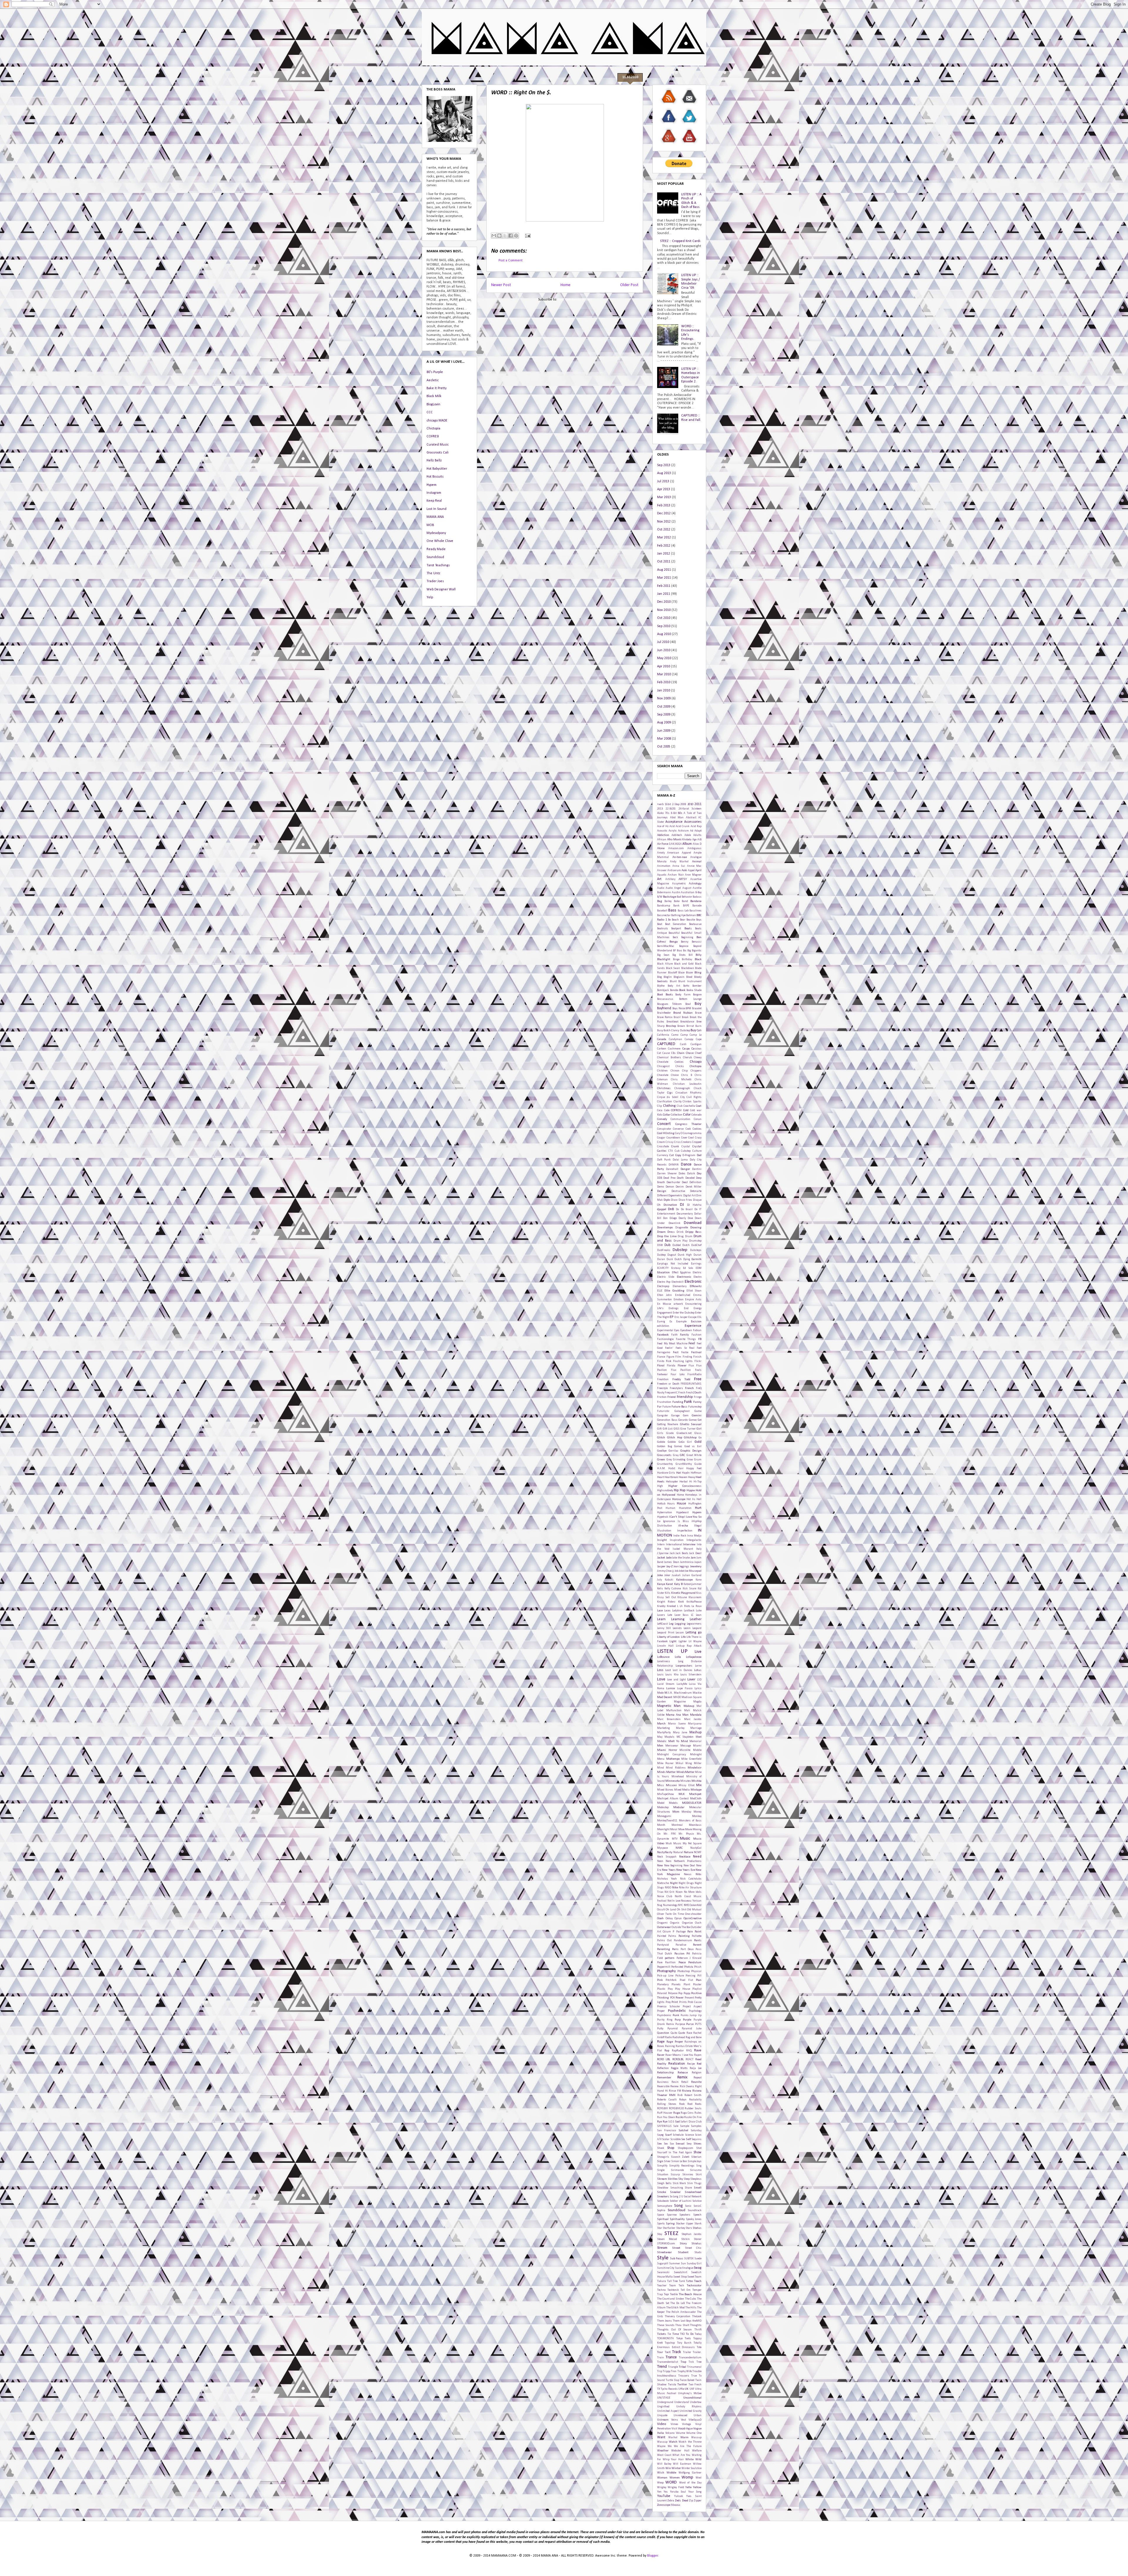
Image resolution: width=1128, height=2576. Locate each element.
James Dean (672, 1562)
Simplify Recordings (682, 2166)
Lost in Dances (683, 1670)
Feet (699, 1348)
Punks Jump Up (691, 2015)
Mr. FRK (670, 1834)
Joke (660, 1575)
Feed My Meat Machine (672, 1344)
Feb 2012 (664, 546)
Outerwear (664, 1927)
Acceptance (674, 822)
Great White (694, 1455)
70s (667, 813)
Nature (688, 1852)
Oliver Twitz (664, 1914)
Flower (682, 1366)
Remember (664, 2078)
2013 (660, 809)
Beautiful (674, 933)
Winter (676, 2468)
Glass (698, 1433)
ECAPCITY (663, 1268)
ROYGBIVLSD (676, 2109)
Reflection (663, 2068)
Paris (675, 1949)
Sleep (687, 2179)
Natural (678, 1852)
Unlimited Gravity (690, 2411)
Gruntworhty (665, 1464)
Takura (662, 2281)
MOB (430, 525)
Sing (699, 2166)
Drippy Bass (693, 1232)
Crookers (686, 1142)
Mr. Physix (686, 1834)
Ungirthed (663, 2407)
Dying (687, 1259)
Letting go (694, 1633)
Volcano (670, 2433)
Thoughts (696, 2325)
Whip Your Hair (673, 2460)
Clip (659, 1106)
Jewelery (696, 1567)
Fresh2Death (694, 1393)
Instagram (434, 493)
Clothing (669, 1106)
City (683, 1097)
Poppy (687, 1993)
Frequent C (671, 1393)
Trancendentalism (690, 2358)
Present (689, 1998)
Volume (680, 2433)
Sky (681, 2179)
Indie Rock (680, 1536)
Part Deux (687, 1949)
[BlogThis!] (499, 236)
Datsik (691, 1174)
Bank (676, 906)
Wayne (661, 2446)
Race (689, 2033)
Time (676, 2334)
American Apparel (679, 853)
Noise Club (665, 1896)
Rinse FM (675, 2091)
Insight (662, 1540)
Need (697, 1857)
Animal (697, 862)
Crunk (675, 1147)
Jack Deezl (695, 1553)
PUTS (698, 2024)
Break (685, 1017)
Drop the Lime (667, 1236)
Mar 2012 (664, 538)
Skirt (699, 2175)
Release (683, 2073)
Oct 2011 (664, 562)
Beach (675, 920)
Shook (661, 2148)
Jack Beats (682, 1553)
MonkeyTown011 (667, 1821)
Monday (686, 1812)
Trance (671, 2357)
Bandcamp (664, 906)
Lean (699, 1615)
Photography (666, 1971)
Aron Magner (693, 875)
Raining (670, 2046)
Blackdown (688, 968)
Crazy (698, 1138)
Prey (668, 2002)
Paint (698, 1932)
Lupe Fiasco (685, 1688)
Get (700, 1420)
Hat (679, 1473)
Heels (661, 1482)
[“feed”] (669, 105)
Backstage (670, 897)
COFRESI (433, 436)
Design (662, 1191)
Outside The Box (681, 1927)
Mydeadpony (436, 533)
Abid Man (677, 818)
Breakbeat (672, 1022)
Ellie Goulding (674, 1291)
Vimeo (674, 2424)
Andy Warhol (679, 862)
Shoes (698, 2144)
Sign (660, 2161)
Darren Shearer (667, 1174)
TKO (682, 2334)
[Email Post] (527, 236)
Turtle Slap (672, 2380)
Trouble (697, 2371)
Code (667, 1110)
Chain (681, 1053)
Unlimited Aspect (668, 2411)
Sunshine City (666, 2268)
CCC (430, 412)
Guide (698, 1464)
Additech (677, 835)
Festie (685, 1352)
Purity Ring (665, 2020)
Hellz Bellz (434, 461)
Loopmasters (684, 1666)
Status (697, 2228)
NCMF (698, 1852)
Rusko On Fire (693, 2117)
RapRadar (678, 2051)
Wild (698, 2460)
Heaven (683, 1477)
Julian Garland (692, 1575)
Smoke (662, 2192)
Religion (697, 2073)
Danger (685, 1169)
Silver (667, 2161)
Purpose (680, 2024)
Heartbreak (671, 1477)
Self (688, 2139)
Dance (686, 1164)
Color (687, 1115)
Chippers (696, 1071)
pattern (670, 1958)
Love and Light (676, 1680)
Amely (661, 853)
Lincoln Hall (665, 1646)
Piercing (690, 1976)
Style (663, 2258)
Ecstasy (676, 1268)
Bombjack (663, 990)
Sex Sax (669, 2144)
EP (672, 1317)
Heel (699, 1477)
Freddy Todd (681, 1379)
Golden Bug (665, 1446)
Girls (660, 1433)
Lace (660, 1611)
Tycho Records (669, 2389)
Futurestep (695, 1407)
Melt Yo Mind (678, 1741)
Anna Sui (679, 866)
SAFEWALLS (664, 2126)
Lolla (678, 1657)
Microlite (685, 1750)
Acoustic (662, 831)
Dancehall (672, 1169)
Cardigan (696, 1044)
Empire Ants (693, 1300)
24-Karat (684, 809)
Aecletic (433, 380)
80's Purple (435, 372)
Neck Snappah (667, 1857)
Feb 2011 (664, 586)
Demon (670, 1187)
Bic (685, 951)
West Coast (664, 2455)
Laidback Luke (693, 1611)
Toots (688, 2339)
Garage (675, 1416)
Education (663, 1273)
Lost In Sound (437, 509)
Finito (661, 1361)
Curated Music (438, 445)
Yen (659, 2492)
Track (677, 2352)
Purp (678, 2020)
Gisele (670, 1433)
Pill (699, 1976)
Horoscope (679, 1499)
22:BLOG (671, 809)
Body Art (674, 986)
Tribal (683, 2367)
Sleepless (696, 2179)
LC (692, 1615)
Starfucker (669, 2228)
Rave (698, 2051)
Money (698, 1812)
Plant (687, 1985)
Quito (674, 2033)
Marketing (663, 1728)
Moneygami (664, 1816)
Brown (681, 1026)
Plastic (661, 1989)
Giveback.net (684, 1433)
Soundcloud (435, 557)
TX (659, 2389)
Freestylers (676, 1388)
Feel (692, 1344)
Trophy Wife (685, 2371)
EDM (699, 1268)
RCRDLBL (678, 2059)
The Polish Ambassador (681, 2312)
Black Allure (665, 964)
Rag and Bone (694, 2037)
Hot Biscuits (435, 477)
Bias (679, 951)
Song (679, 2206)
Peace (682, 1963)
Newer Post (501, 285)
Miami (697, 1746)
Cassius (696, 1049)
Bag (660, 901)
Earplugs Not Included (673, 1264)
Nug (660, 1905)
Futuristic (663, 1411)
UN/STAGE (664, 2398)
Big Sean (663, 955)
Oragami (662, 1923)
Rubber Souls (693, 2109)
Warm (684, 2438)
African (662, 840)
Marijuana (695, 1724)
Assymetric (679, 884)
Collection (677, 1115)
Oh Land (671, 1910)
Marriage (696, 1728)
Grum (698, 1460)
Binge (676, 959)
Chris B (687, 1075)
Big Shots (679, 955)
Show (698, 2152)
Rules (698, 2113)
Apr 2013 (664, 489)
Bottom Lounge (690, 999)
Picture (680, 1976)
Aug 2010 (664, 634)
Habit (672, 1468)
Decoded (690, 1178)
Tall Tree (673, 2281)
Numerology (670, 1905)
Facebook (663, 1335)
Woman (662, 2478)
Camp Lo (696, 1035)
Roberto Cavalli (667, 2100)
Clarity (678, 1102)
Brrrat (690, 1026)
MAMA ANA (435, 517)
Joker (667, 1575)
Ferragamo (664, 1352)
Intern (661, 1545)
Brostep (671, 1026)
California (663, 1035)
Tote (699, 2347)
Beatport (676, 929)
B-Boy (698, 892)
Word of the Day (690, 2483)
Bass (672, 910)
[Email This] (494, 236)
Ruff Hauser (665, 2113)
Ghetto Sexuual (691, 1424)
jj (673, 1571)
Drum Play (681, 1241)
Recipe (691, 2064)
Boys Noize (679, 1009)
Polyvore (673, 1993)
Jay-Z (669, 1567)
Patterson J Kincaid (689, 1958)
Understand (681, 2402)
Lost (668, 1670)
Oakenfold (695, 1905)
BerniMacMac (666, 946)
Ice (659, 1521)
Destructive (678, 1191)
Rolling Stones (667, 2104)
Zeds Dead (681, 2501)
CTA (671, 1151)
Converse (678, 1129)
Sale (676, 2126)
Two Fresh (695, 2385)
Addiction (663, 835)
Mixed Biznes (665, 1790)
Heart (660, 1477)
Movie (689, 1829)
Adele (688, 835)
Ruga (677, 2113)
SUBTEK (689, 2259)
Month (661, 1825)
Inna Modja (694, 1536)
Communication (680, 1119)
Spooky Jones (694, 2219)
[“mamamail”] (690, 105)
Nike (675, 1888)
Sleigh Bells (664, 2183)
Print (675, 2002)
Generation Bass (667, 1420)
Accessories (693, 822)
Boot (660, 995)
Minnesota (673, 1781)
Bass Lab (683, 911)
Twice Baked (687, 2380)
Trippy (667, 2371)
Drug (681, 1236)
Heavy (691, 1477)
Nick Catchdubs (691, 1879)
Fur (659, 1407)
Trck (691, 2362)
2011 (698, 804)
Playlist (697, 1989)
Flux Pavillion (681, 1370)
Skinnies (688, 2175)
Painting (684, 1936)
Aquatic (662, 875)
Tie (669, 2334)
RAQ (689, 2051)
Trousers (684, 2376)
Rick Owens (687, 2087)
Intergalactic (694, 1540)
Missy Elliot (686, 1785)
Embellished (683, 1295)
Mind (660, 1768)
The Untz (433, 573)
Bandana (696, 901)
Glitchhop (690, 1438)
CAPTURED (666, 1044)
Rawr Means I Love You (679, 2055)
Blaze (681, 973)
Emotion (679, 1300)
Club (680, 1106)
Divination (670, 1205)
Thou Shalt (682, 2325)
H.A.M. (661, 1468)
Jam (693, 1558)
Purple (687, 2020)
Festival (696, 1352)
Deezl (685, 1182)
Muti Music (673, 1844)
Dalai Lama (680, 1160)
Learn (661, 1619)
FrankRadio (694, 1375)
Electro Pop (664, 1282)
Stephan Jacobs (691, 2234)
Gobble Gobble (666, 1442)
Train (660, 2358)
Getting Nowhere (668, 1424)
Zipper (698, 2501)
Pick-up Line (665, 1976)
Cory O (679, 1133)
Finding (687, 1357)
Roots (698, 2104)
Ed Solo (688, 1268)
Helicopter (672, 1482)
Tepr (667, 2294)
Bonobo (674, 990)
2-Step (676, 804)
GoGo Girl (685, 1442)
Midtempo (673, 1759)
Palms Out (664, 1941)
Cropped (697, 1142)
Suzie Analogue (684, 2268)
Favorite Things (686, 1339)
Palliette (697, 1936)
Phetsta (689, 1967)
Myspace (662, 1848)
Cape (699, 1039)
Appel (691, 870)
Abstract (691, 818)
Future (667, 1407)
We (670, 2446)
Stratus (696, 2244)
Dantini (697, 1169)
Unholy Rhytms (689, 2407)
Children (662, 1071)
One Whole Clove (440, 541)
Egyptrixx (685, 1273)
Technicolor (694, 2286)
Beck (675, 937)
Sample (685, 2126)
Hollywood (669, 1495)
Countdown (673, 1138)
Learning (678, 1619)
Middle (697, 1750)
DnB (671, 1209)
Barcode (697, 906)
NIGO (668, 1888)
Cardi (683, 1044)
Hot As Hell (694, 1499)
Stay (660, 2234)
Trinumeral (694, 2367)
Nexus (688, 1874)
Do (677, 1209)
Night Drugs (686, 1883)
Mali (687, 1711)
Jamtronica (687, 1562)
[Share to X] (505, 236)
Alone (661, 848)
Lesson (680, 1633)
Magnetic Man (669, 1706)
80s (680, 813)
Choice (675, 1075)
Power (680, 1998)
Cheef (698, 1053)
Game (698, 1411)
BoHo (686, 986)
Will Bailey (664, 2464)
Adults (697, 835)
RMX (672, 2095)
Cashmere (674, 1049)
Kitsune (682, 1597)
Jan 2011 (664, 594)
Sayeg (660, 2135)
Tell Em (686, 2290)
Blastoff (673, 973)
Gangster (663, 1416)
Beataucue (695, 924)
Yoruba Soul (678, 2492)
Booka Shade (694, 990)
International (674, 1545)
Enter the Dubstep (684, 1313)
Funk (688, 1402)
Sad (677, 2122)
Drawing (696, 1228)
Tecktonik (673, 2290)
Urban (698, 2415)
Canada (662, 1039)
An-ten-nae (680, 857)
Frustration (664, 1402)
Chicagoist (663, 1066)
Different (662, 1196)
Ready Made (436, 549)
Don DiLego (670, 1218)
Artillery (670, 879)
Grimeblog (679, 1460)
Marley (680, 1728)
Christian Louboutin (687, 1084)
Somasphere (665, 2206)
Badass (697, 897)
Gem (686, 1416)
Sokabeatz (663, 2201)
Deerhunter (673, 1182)
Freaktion (663, 1379)
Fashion (696, 1335)
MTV (675, 1839)
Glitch (661, 1438)
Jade (669, 1558)
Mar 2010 (664, 674)
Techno (661, 2290)
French (689, 1388)
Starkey (681, 2228)
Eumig (661, 1322)
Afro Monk (674, 840)
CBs (673, 1053)
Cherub (687, 1058)
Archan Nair (676, 875)
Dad (699, 1155)
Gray (676, 1455)
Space (660, 2215)
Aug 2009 (664, 723)
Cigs (670, 1093)
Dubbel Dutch (681, 1245)
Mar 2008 (664, 739)
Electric (697, 1273)
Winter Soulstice (691, 2468)
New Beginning (673, 1866)
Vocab (682, 2429)
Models (673, 1803)
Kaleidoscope (684, 1580)
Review (674, 2087)
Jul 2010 (663, 642)
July (659, 1580)
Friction (662, 1397)
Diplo (667, 1200)
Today (698, 2334)
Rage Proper (675, 2042)
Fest (676, 1352)
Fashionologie (665, 1339)
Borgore (697, 995)
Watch (673, 2442)
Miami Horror (667, 1750)
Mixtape (696, 1790)
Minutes (686, 1781)
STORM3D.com (666, 2244)
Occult (661, 1910)
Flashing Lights (683, 1361)
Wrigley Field (676, 2487)
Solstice (697, 2201)
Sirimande (677, 2170)
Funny (697, 1402)
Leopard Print (666, 1633)
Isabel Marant (683, 1549)
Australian (688, 892)
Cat (659, 1053)
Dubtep (661, 1255)
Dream (661, 1232)
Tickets (662, 2334)
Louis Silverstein (691, 1675)
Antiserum (674, 870)
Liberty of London (668, 1637)
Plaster (697, 1985)
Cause (666, 1053)
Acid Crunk (683, 826)
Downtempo (665, 1228)
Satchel (683, 2131)
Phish (698, 1967)
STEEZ (671, 2234)
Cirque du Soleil (668, 1097)
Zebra (671, 2501)
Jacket (661, 1558)
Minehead (678, 1777)
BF (674, 951)
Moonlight (663, 1829)
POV (672, 1998)
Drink (680, 1232)
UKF (692, 2389)
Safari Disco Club (691, 2122)
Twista (672, 2385)
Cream (661, 1142)
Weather (663, 2451)
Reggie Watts (679, 2068)
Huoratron (685, 1508)
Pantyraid (663, 1945)
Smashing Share (681, 2188)
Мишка (675, 2505)
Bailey (668, 901)
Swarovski (663, 2272)
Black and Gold (684, 964)
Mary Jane (680, 1733)
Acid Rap (696, 826)
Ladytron (677, 1611)
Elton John (664, 1295)
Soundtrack (695, 2210)
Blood (689, 977)
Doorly (682, 1218)
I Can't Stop (676, 1517)
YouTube (664, 2496)
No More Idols (693, 1892)
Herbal (684, 1482)
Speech (697, 2215)
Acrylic (673, 831)
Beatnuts (663, 929)
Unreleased (680, 2415)
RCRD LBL (664, 2059)
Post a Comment (511, 261)
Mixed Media (682, 1790)
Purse (690, 2024)
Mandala (696, 1715)
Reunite (696, 2082)
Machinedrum (683, 1693)
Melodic (662, 1741)
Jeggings (684, 1567)
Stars (689, 2228)
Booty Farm (683, 995)
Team (673, 2286)
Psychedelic (677, 2011)
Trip (660, 2371)
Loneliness (664, 1661)
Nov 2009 (664, 698)
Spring (670, 2224)
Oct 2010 (664, 618)
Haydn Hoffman (692, 1473)
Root (690, 2104)
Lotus (698, 1670)
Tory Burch (684, 2343)
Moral (674, 1829)
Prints (683, 2002)
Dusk (670, 1259)
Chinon (675, 1071)
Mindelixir (695, 1768)
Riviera (687, 2091)
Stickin (685, 2239)
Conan (698, 1119)
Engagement (664, 1313)
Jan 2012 (664, 554)
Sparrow (672, 2215)
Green (661, 1460)
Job (677, 1571)
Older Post (629, 285)
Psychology (695, 2011)
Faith (674, 1335)
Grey (669, 1460)
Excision (696, 1322)
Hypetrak (663, 1517)
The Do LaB (677, 2303)
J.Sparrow (663, 1553)
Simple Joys (695, 2161)
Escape (692, 1317)
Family (684, 1335)
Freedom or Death (668, 1384)
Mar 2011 (664, 578)
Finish (697, 1357)
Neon (660, 1861)
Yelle (688, 2487)
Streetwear (664, 2252)
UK (687, 2389)
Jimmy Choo (664, 1571)
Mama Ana (673, 1715)
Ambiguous (694, 848)
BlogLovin (433, 404)
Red (699, 2064)
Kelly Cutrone (673, 1589)
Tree (699, 2362)
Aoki (684, 870)
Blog (659, 977)
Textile (674, 2294)
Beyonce (684, 946)
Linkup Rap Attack (689, 1646)
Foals (698, 1370)
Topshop (670, 2343)
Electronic (693, 1282)
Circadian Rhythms (689, 1093)
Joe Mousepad (693, 1571)
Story (683, 2244)
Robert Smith (693, 2095)
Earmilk (696, 1259)
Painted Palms (667, 1936)
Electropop (663, 1286)
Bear (683, 920)
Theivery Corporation (678, 2316)
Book (682, 990)
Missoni (671, 1785)
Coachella (689, 1106)
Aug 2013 (664, 473)
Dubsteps (696, 1250)
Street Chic (693, 2248)
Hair (681, 1468)
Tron (674, 2371)
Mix (699, 1785)
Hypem (432, 485)
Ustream (663, 2420)
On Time (678, 1914)
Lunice (670, 1688)
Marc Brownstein (669, 1719)
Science (689, 2135)
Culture (697, 1151)
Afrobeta (686, 840)
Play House (683, 1989)
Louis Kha (672, 1675)
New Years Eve (686, 1870)
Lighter (683, 1642)
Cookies (697, 1129)
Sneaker (675, 2192)
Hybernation (665, 1513)
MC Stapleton (685, 1737)
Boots (669, 995)
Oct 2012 (664, 530)
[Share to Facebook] (511, 236)
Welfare (697, 2451)
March (661, 1724)
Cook (688, 1129)
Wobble (671, 2473)
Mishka (696, 1781)
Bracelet (697, 1009)
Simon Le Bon (679, 2161)
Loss (660, 1670)
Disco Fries (685, 1200)
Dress (671, 1232)
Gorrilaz (673, 1451)
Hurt (698, 1508)
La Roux (696, 1606)
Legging (680, 1624)
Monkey (697, 1816)
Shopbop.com (685, 2148)
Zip (691, 2501)
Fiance (661, 1357)
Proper (661, 2011)
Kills (668, 1593)
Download (693, 1223)
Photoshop (684, 1971)
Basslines (695, 911)
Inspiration (677, 1540)
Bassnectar (664, 915)
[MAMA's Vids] (690, 144)
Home (565, 285)
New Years (669, 1870)
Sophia (661, 2210)
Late (670, 1615)
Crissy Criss (673, 1142)
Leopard (697, 1628)
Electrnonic (684, 1277)
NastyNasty (665, 1852)
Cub (677, 1151)
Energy (698, 1308)
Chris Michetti (681, 1080)
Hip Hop (680, 1490)
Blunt (673, 981)
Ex (671, 1322)
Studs (698, 2252)
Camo (675, 1035)
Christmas (664, 1088)
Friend (672, 1397)
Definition (695, 1182)
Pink (660, 1980)
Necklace (685, 1857)
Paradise (681, 1945)
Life (683, 1637)
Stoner (698, 2239)
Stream (662, 2248)
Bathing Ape (678, 915)
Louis (660, 1675)
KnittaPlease (694, 1602)
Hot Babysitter (437, 469)
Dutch (678, 1259)
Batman (691, 915)
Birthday (687, 959)
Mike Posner (665, 1763)
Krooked (671, 1606)
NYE (686, 1905)
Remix (682, 2077)
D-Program (689, 1155)
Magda (697, 1702)
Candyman (675, 1039)
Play (670, 1989)
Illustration (664, 1531)
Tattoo (689, 2281)
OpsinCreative (693, 1918)
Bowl (688, 1004)
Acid (672, 826)
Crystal (686, 1147)
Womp (687, 2477)
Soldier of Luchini (681, 2201)
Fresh (682, 1393)
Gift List (668, 1429)
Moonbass (695, 1825)
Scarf (668, 2135)
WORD (671, 2482)
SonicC (698, 2206)
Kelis (660, 1589)
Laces (667, 1611)
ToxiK (668, 2352)
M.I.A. (669, 1693)
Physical (696, 1971)
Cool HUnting (666, 1133)
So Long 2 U (677, 2197)
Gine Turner (688, 1429)
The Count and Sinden (671, 2299)
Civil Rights (694, 1097)
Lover (691, 1680)
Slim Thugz (694, 2183)
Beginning (687, 937)
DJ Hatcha (694, 1205)
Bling (698, 973)
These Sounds (666, 2325)
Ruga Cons (687, 2113)
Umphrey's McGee (690, 2393)
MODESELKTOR (692, 1803)
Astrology (695, 884)
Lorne (698, 1666)
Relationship (665, 2073)
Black (698, 959)
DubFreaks (664, 1250)
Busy (660, 1031)
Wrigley (662, 2487)
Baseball (662, 911)
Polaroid (662, 1993)
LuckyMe (682, 1684)
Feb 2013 (664, 506)
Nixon (679, 1892)
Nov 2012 (664, 522)
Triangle (673, 2367)
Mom (676, 1812)
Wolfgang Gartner (690, 2473)
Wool (699, 2478)
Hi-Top (698, 1482)
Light (673, 1642)
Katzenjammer (693, 1584)
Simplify (662, 2166)
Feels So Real (685, 1348)
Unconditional (692, 2398)
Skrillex (673, 2179)
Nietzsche (663, 1883)
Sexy (689, 2144)
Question (663, 2033)
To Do (690, 2334)
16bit (668, 804)
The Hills (691, 2308)
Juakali (676, 1575)
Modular (679, 1807)
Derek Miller (694, 1187)
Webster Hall (680, 2451)
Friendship (685, 1397)
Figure (670, 1357)
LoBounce (663, 1657)
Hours (671, 1504)
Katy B (678, 1584)
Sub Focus (677, 2259)
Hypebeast (682, 1513)
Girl (699, 1429)
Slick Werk (679, 2183)
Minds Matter (666, 1772)
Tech (681, 2286)
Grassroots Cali (438, 453)
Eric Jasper (681, 1317)
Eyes (677, 1330)
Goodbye (662, 1451)
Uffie (681, 2389)
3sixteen (696, 809)
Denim (680, 1187)
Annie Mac (694, 866)
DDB (660, 1178)
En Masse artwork (670, 1304)
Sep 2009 (664, 715)
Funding (678, 1402)
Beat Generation (676, 924)
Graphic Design (691, 1451)
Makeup (689, 1706)
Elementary (680, 1286)
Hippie (691, 1491)
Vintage (686, 2424)
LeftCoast (662, 1624)
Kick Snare (689, 1589)
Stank (698, 2224)
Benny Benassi (691, 942)
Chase (690, 1053)
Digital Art (689, 1196)
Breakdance (687, 1022)
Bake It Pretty (437, 388)
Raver (661, 2055)
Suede (698, 2259)
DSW (660, 1245)
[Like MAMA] (669, 124)
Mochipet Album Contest (673, 1799)
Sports (661, 2224)
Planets (676, 1985)
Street (676, 2248)
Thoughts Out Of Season (674, 2330)
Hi (691, 1482)
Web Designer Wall (441, 590)
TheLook (697, 2316)
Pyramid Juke (692, 2029)
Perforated (677, 1967)
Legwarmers (694, 1624)
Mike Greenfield (691, 1759)
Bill (691, 955)
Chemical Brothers (669, 1058)
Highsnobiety (665, 1491)
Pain (690, 1932)
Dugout (672, 1255)
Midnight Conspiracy (672, 1755)
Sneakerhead (693, 2192)
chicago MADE (437, 421)
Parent (697, 1945)
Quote (682, 2033)
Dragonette (682, 1228)
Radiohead (679, 2037)
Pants (698, 1941)
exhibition (663, 1326)
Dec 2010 (664, 602)
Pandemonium (683, 1941)
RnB (680, 2095)
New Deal (689, 1866)
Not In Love (674, 1901)
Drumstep (695, 1241)
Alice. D (697, 844)
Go (700, 1438)
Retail (685, 2082)
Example (681, 1322)
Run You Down (666, 2117)
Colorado (696, 1115)
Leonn (687, 1628)
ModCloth (696, 1799)
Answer (662, 870)
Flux (691, 1366)
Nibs (699, 1874)
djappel (662, 1209)
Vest (683, 2420)
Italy (699, 1549)
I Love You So (693, 1517)
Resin (675, 2082)
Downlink (674, 1223)
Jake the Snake (681, 1558)
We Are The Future (688, 2446)
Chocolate (663, 1075)
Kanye (661, 1584)
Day (699, 1174)
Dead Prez (669, 1178)
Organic (675, 1923)
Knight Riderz (666, 1602)
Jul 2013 (663, 481)
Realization (677, 2064)
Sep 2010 (664, 626)
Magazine (680, 1702)
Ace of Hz (663, 826)
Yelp (430, 597)
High (660, 1486)
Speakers (685, 2215)
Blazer (690, 973)
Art (659, 879)
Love (661, 1679)
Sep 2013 (664, 465)
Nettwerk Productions (688, 1861)
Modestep (663, 1807)
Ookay (669, 1918)
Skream (662, 2179)
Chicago (696, 1062)
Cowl (691, 1138)
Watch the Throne (690, 2442)
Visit (674, 2429)
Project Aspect (692, 2007)
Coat (699, 1106)
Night (674, 1883)
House (681, 1504)
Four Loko (677, 1375)
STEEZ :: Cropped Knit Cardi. (681, 241)
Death (680, 1178)
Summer (675, 2264)
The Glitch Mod (675, 2308)
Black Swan (673, 968)
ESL (699, 1317)
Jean (676, 1567)
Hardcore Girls (666, 1473)
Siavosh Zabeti (680, 2157)
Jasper (661, 1567)
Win (668, 2468)
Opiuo (678, 1918)
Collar (667, 1115)
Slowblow (663, 2188)
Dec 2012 (664, 513)
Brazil (677, 1017)
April (698, 870)
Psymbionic (664, 2015)
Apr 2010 (664, 666)
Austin (676, 892)
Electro (698, 1277)
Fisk (669, 1361)
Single (661, 2170)
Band (685, 901)
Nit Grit (669, 1892)
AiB (699, 840)
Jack (672, 1553)
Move (681, 1829)
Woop (660, 2483)
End (686, 1308)
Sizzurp (675, 2175)
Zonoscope (664, 2505)
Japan (698, 1562)
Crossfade (663, 1147)
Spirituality (677, 2219)
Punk (676, 2015)
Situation (663, 2175)
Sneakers (663, 2197)
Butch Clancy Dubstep (677, 1031)
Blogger (653, 2556)
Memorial (695, 1741)
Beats (688, 929)
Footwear (662, 1375)
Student (683, 2252)
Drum (689, 1236)
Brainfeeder (664, 1013)
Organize (687, 1923)
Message (686, 1746)
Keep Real (434, 501)
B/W (660, 897)
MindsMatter (685, 1772)
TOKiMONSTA (665, 2339)
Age (694, 840)
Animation (664, 866)
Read (698, 2059)
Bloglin (668, 977)
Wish (661, 2473)
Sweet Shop (680, 2277)
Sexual (680, 2144)
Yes (666, 2492)
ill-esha (683, 1526)
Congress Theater (689, 1124)
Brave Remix (665, 1017)
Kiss (699, 1593)
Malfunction (674, 1711)
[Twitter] (690, 124)
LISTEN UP (672, 1651)
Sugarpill (663, 2264)
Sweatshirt (680, 2272)
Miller (698, 1763)
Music (685, 1839)
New (660, 1866)
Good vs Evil (693, 1446)
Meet (699, 1737)
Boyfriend (664, 1008)
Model (661, 1803)
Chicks (680, 1066)
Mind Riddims (676, 1768)
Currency (663, 1155)
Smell (698, 2188)
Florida (671, 1366)
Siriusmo (696, 2170)
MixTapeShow (665, 1794)
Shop (671, 2148)
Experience (693, 1326)
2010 (690, 804)
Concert (664, 1124)
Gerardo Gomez (688, 1420)
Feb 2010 (664, 682)
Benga (674, 942)
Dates (682, 1174)
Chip (685, 1071)
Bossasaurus (665, 999)
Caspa (686, 1049)
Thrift (698, 2330)
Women (675, 2478)
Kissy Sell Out (667, 1597)
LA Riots (685, 1606)
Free (698, 1379)
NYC (680, 1905)
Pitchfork (671, 1980)
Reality (662, 2064)
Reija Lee (696, 2068)
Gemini (697, 1416)
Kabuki (669, 1580)
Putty (660, 2029)
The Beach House (690, 2294)
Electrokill (678, 1282)
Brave (698, 1013)
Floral (661, 1366)
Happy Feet (694, 1468)
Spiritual (663, 2219)
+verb (660, 804)
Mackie (697, 1693)
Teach (698, 2281)
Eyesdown (686, 1330)
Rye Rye (662, 2122)
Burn (698, 1026)
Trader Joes (435, 581)
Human (670, 1508)
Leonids (677, 1628)
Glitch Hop (675, 1438)
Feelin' (669, 1348)
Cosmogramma (692, 1133)
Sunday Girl (694, 2264)
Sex (659, 2144)
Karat (669, 1584)
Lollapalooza (694, 1657)
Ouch (698, 1923)
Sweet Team (694, 2277)
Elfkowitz (696, 1286)
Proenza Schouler (669, 2007)
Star (660, 2228)
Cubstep (686, 1151)
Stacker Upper (685, 2224)
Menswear (672, 1746)
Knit (681, 1602)
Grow (690, 1460)
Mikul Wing (684, 1763)
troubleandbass (667, 2376)
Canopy (689, 1039)
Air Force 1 (664, 844)
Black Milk (434, 396)
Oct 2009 (664, 707)
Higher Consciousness (685, 1486)
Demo (660, 1187)
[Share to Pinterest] (516, 236)
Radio (668, 2037)
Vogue (689, 2429)
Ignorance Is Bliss (676, 1521)
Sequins (696, 2139)
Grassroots (664, 1455)
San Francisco (667, 2131)
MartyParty (664, 1733)
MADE (677, 1697)
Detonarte (696, 1191)
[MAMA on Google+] (669, 144)
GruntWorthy (684, 1464)
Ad (692, 831)
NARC (679, 1848)
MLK (682, 1794)
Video (662, 2424)
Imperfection (685, 1531)
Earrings (696, 1264)
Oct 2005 (664, 747)
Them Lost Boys (682, 2321)
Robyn (683, 2100)
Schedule (678, 2135)
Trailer (687, 2352)
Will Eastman (682, 2464)
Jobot (682, 1571)
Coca (660, 1110)
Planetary (663, 1985)
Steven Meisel (667, 2239)
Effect (675, 1273)
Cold (686, 1110)
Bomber (697, 986)
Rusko (680, 2117)
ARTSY (683, 879)
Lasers (661, 1615)
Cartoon (662, 1049)
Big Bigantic (694, 951)
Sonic (688, 2206)
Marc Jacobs (693, 1719)
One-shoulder (693, 1914)
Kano (699, 1580)
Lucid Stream (666, 1684)
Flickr (698, 1361)
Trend (662, 2367)
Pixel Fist (686, 1980)
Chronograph (682, 1088)
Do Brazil (687, 1209)
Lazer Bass (682, 1615)
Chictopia (433, 429)
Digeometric (675, 1196)
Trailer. (697, 2352)
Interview (689, 1545)
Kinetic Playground (683, 1593)
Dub (667, 1245)
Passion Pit (682, 1954)
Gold (698, 1442)
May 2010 (664, 658)
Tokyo (679, 2339)
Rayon (698, 2055)
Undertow (696, 2402)
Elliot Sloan (694, 1291)
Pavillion (670, 1963)
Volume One (694, 2433)
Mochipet (695, 1794)
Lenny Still (664, 1628)
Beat (660, 924)
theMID (697, 2321)
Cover (684, 1138)
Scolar (666, 2139)
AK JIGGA (676, 844)
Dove (690, 1218)
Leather (696, 1619)
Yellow (697, 2487)
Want (661, 2437)
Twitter (682, 2385)
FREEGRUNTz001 (691, 1384)
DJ (682, 1205)
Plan (699, 1980)
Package (681, 1932)
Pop (680, 1993)
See (683, 2139)
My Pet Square (692, 1844)
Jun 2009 (664, 731)
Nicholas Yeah (667, 1879)
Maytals (669, 1737)
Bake (677, 901)
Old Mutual (694, 1910)
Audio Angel (673, 888)
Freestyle (662, 1388)
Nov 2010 (664, 610)
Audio (661, 888)
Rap (667, 2051)
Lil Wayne (695, 1642)
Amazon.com (676, 848)
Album (687, 844)
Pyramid (673, 2029)
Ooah (660, 1918)
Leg (671, 1624)
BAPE (686, 906)
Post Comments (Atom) (575, 300)
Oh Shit (681, 1910)
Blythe (661, 986)
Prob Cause (695, 2002)
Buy (693, 1030)
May (660, 1737)
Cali (699, 1031)
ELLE (660, 1291)
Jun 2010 (664, 650)
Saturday (696, 2131)
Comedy (662, 1119)
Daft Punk (664, 1160)
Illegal (698, 1526)
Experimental (665, 1330)
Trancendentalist (668, 2362)
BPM (688, 1009)
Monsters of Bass (690, 1821)
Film (678, 1357)
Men (660, 1746)
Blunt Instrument (690, 981)
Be (669, 920)
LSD (699, 1680)
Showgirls (663, 2157)
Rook (682, 2104)
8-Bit (674, 813)
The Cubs (691, 2299)
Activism (683, 831)
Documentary (685, 1214)
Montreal (677, 1825)
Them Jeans (664, 2321)
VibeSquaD (695, 2420)
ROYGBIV (662, 2109)
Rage (661, 2042)
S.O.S (671, 2122)
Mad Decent (665, 1697)
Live (698, 1652)
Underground (665, 2402)
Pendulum (695, 1963)
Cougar (661, 1138)
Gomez (678, 1446)
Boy (698, 1004)
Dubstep (680, 1250)
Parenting (664, 1949)
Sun (683, 2264)
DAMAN (674, 1165)
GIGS (677, 1429)
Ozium (667, 1932)
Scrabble (675, 2139)
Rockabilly (695, 2100)
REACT (690, 2059)
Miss (660, 1785)
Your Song (695, 2492)
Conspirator (664, 1129)
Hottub (661, 1504)
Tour (660, 2352)
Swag (698, 2268)
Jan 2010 (664, 691)
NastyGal (696, 1848)
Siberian (696, 2157)
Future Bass (679, 1407)
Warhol (673, 2438)
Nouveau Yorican (691, 1901)
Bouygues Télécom (669, 1004)
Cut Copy (675, 1155)
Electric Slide (666, 1277)
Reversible (663, 2087)
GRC (682, 1455)
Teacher (662, 2286)
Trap (683, 2362)
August (687, 888)
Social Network (693, 2197)
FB (700, 1339)
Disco (674, 1200)
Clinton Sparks (692, 1102)
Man (685, 1715)
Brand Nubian (683, 1013)
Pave (660, 1963)
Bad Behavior (684, 897)
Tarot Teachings (438, 565)
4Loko (660, 813)
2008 (683, 804)
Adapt (698, 831)
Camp (684, 1035)
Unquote (662, 2415)
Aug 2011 (664, 570)
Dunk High (685, 1255)
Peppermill (664, 1967)
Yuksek (679, 2496)
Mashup (695, 1732)
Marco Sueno (677, 1724)
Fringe (698, 1397)
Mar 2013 (664, 497)
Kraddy (661, 1606)
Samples (696, 2126)
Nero (668, 1861)
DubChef (696, 1245)
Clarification (665, 1102)
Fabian (697, 1330)
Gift (659, 1429)
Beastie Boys (694, 920)
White (689, 2460)
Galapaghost (682, 1411)
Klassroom (695, 1597)
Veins (675, 2420)
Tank (682, 2281)
